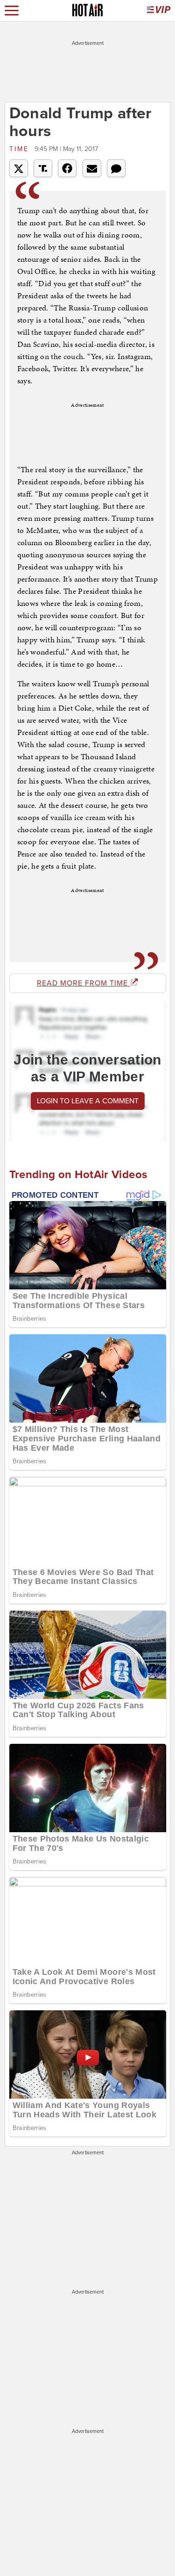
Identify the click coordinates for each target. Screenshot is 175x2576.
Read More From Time (84, 983)
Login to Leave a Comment (88, 1101)
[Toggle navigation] (12, 11)
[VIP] (159, 11)
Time (21, 149)
